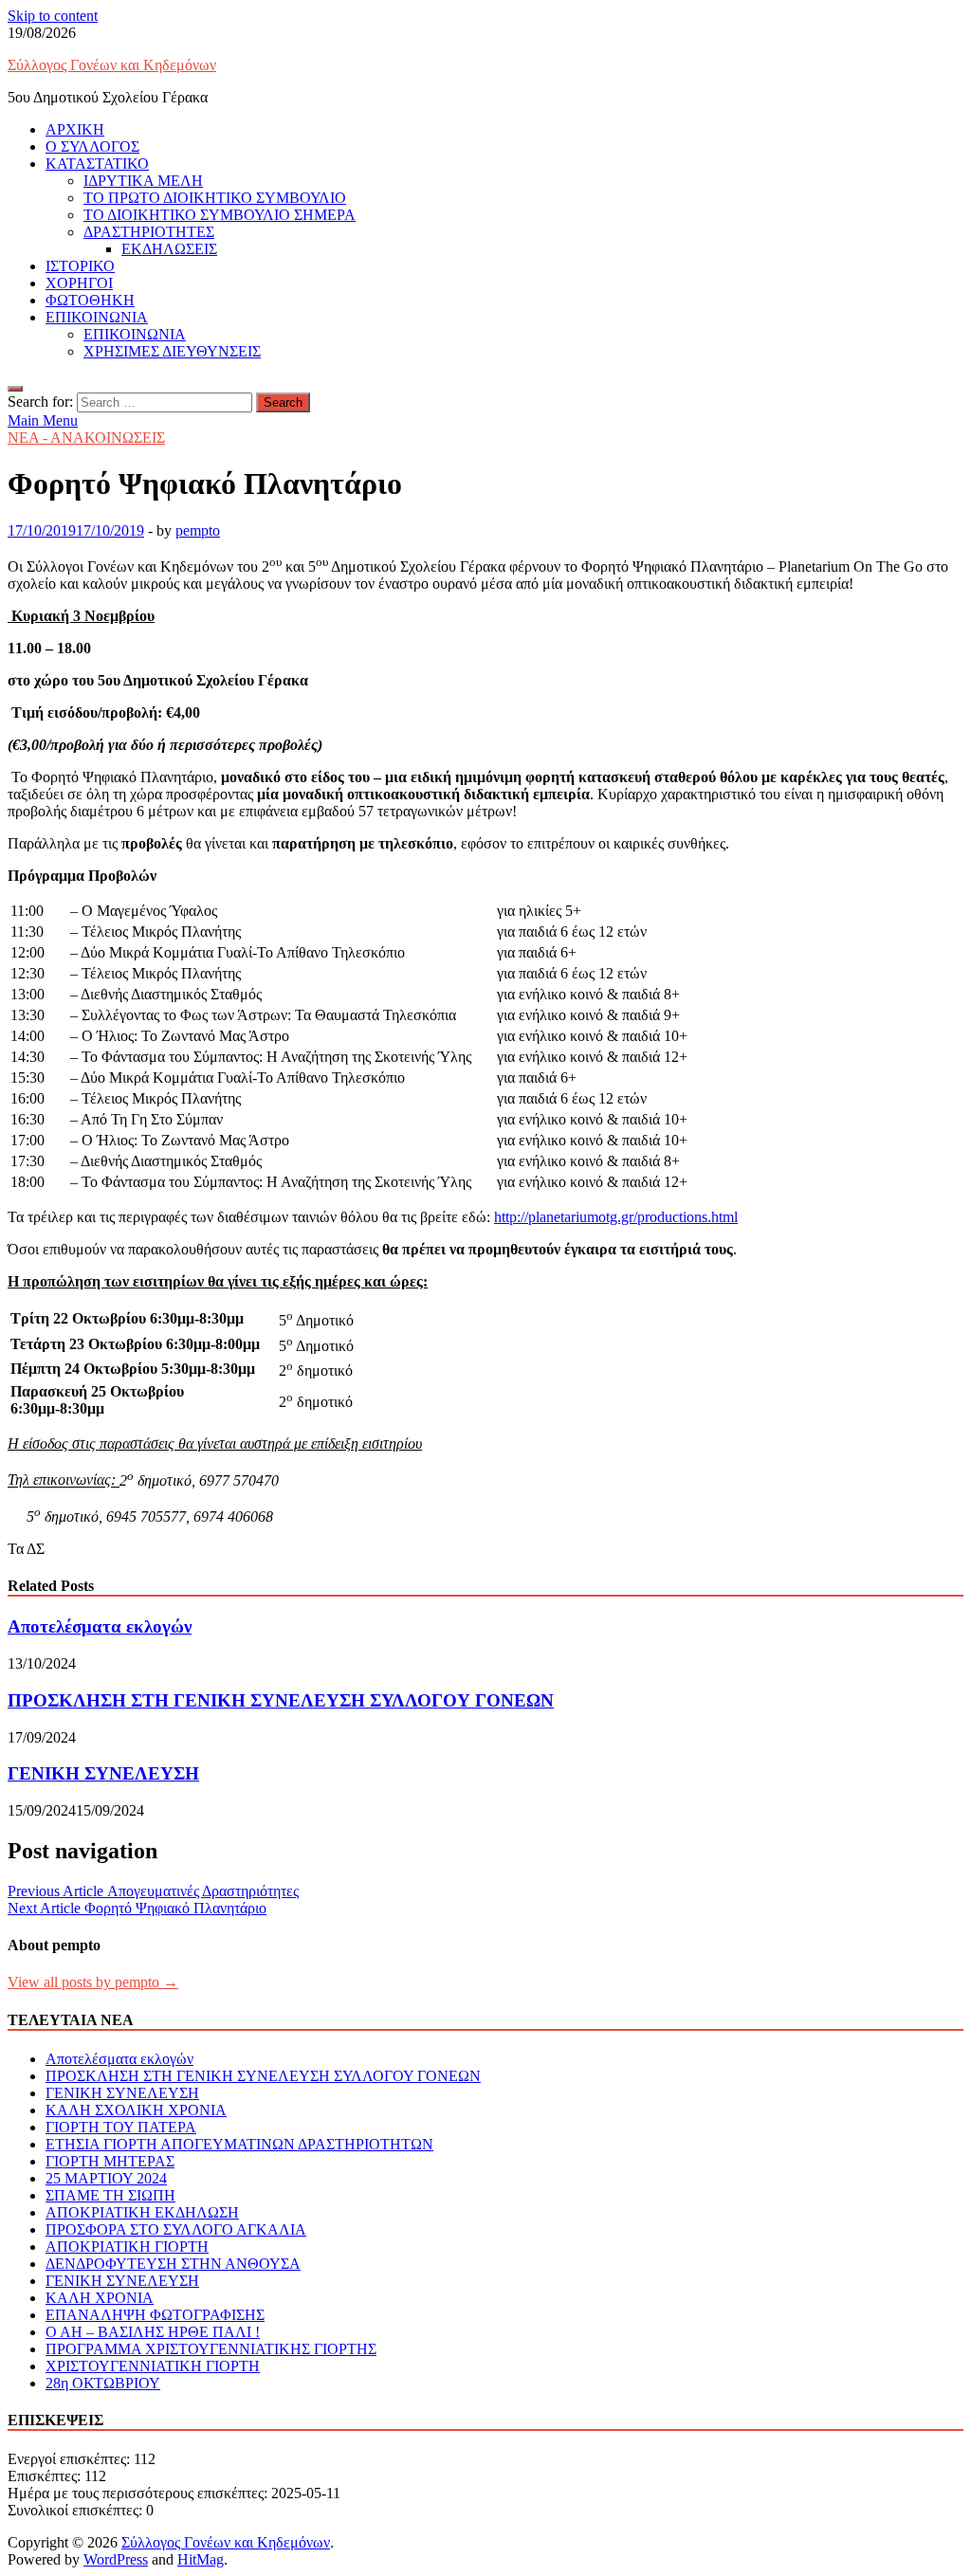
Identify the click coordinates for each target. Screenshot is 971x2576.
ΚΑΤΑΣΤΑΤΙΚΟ (97, 164)
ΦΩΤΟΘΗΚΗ (90, 300)
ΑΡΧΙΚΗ (75, 129)
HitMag (201, 2559)
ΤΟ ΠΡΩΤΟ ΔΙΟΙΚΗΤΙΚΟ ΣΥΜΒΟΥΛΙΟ (215, 198)
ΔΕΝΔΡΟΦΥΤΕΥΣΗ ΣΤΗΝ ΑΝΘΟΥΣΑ (173, 2264)
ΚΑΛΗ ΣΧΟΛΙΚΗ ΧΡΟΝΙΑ (136, 2110)
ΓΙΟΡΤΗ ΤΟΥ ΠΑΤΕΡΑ (121, 2127)
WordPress (116, 2559)
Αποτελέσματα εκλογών (100, 1626)
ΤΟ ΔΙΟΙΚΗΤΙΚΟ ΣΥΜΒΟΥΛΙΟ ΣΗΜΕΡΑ (220, 215)
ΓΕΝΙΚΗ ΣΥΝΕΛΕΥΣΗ (103, 1773)
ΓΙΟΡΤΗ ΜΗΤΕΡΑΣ (110, 2161)
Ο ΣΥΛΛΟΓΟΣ (92, 146)
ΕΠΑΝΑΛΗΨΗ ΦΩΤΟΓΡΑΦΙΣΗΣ (155, 2315)
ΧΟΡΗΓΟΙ (79, 283)
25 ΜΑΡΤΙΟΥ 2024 (106, 2178)
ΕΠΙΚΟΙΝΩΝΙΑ (97, 317)
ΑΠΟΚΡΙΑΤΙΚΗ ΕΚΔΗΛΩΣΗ (142, 2212)
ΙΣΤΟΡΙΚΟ (80, 266)
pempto (198, 530)
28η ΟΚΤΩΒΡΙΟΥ (103, 2383)
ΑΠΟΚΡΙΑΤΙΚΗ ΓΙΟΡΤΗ (127, 2247)
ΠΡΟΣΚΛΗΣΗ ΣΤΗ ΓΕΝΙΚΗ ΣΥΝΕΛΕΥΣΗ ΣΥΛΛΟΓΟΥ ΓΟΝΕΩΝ (281, 1700)
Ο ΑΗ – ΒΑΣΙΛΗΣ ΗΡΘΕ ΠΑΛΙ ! (153, 2332)
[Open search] (15, 389)
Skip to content (53, 16)
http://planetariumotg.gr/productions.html (616, 1217)
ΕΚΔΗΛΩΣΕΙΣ (169, 249)
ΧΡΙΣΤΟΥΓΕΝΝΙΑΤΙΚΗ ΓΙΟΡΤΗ (153, 2366)
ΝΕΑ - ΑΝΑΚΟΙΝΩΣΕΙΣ (86, 438)
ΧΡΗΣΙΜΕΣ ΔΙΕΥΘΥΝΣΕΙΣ (172, 351)
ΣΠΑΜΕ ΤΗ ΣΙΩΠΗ (110, 2195)
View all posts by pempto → (93, 1982)
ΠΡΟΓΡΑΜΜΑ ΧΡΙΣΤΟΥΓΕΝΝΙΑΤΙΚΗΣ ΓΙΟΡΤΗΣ (211, 2349)
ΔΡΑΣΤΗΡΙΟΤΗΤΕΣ (149, 232)
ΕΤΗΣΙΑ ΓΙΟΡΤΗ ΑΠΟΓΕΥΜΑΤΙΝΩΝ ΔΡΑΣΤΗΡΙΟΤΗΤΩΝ (239, 2144)
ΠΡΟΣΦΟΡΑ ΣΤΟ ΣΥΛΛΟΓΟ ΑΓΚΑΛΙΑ (176, 2229)
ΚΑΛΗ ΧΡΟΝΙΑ (100, 2298)
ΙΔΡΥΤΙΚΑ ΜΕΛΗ (143, 181)
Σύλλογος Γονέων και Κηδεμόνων (112, 65)
